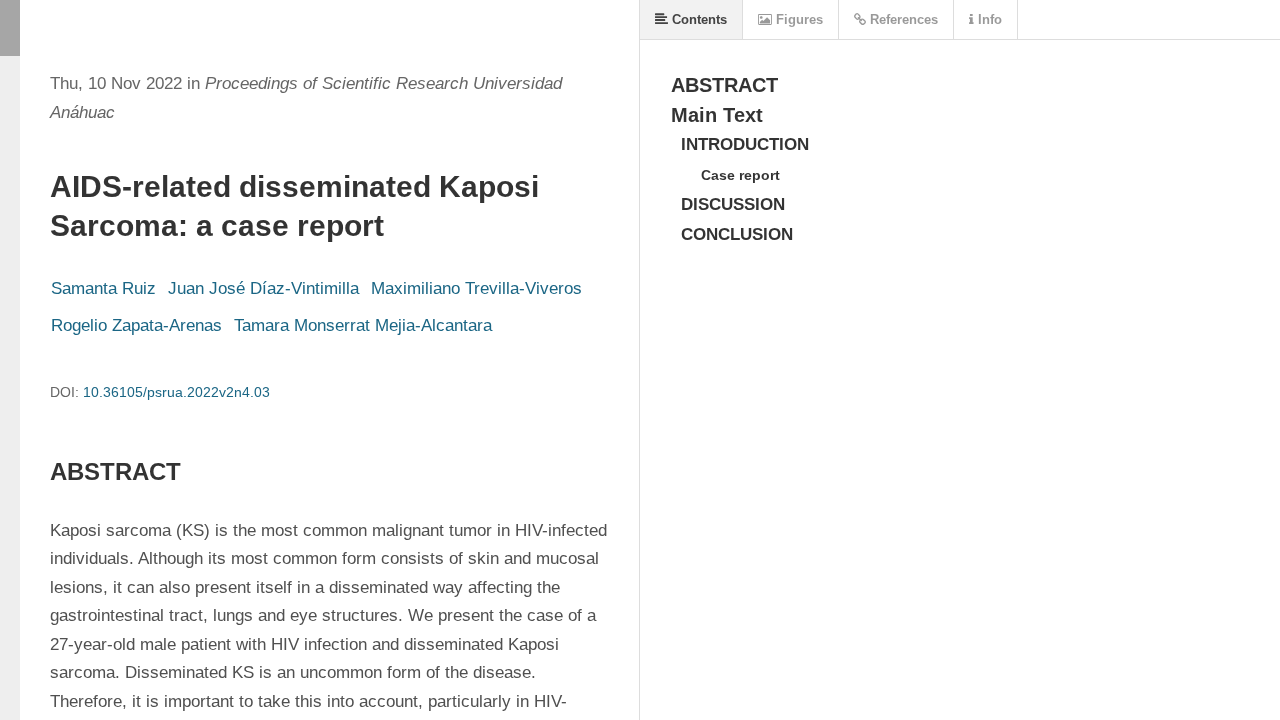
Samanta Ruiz (103, 288)
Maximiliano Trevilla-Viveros (476, 288)
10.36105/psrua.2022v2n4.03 (176, 392)
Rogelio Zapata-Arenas (136, 325)
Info (988, 19)
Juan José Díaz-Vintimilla (263, 288)
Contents (697, 19)
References (902, 19)
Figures (797, 19)
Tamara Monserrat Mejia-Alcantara (363, 325)
